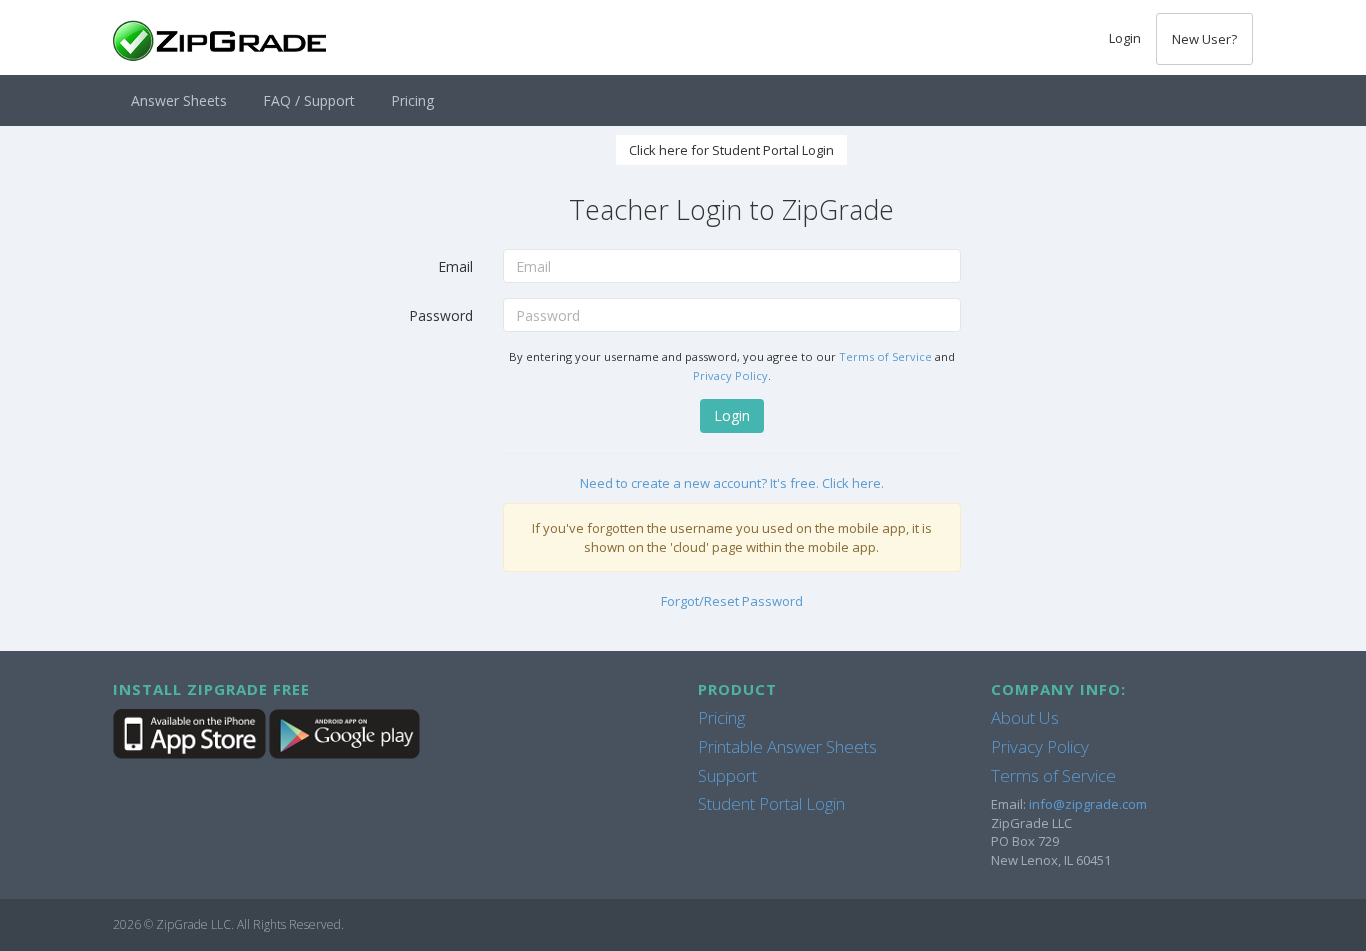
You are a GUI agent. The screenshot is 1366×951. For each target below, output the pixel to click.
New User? (1204, 39)
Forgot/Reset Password (732, 601)
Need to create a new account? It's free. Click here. (732, 483)
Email (455, 266)
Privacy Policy (730, 375)
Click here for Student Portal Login (731, 150)
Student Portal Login (771, 803)
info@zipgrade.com (1088, 804)
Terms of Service (885, 356)
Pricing (412, 100)
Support (727, 775)
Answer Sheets (179, 100)
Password (441, 315)
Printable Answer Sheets (787, 746)
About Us (1025, 717)
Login (1125, 38)
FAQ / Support (309, 100)
